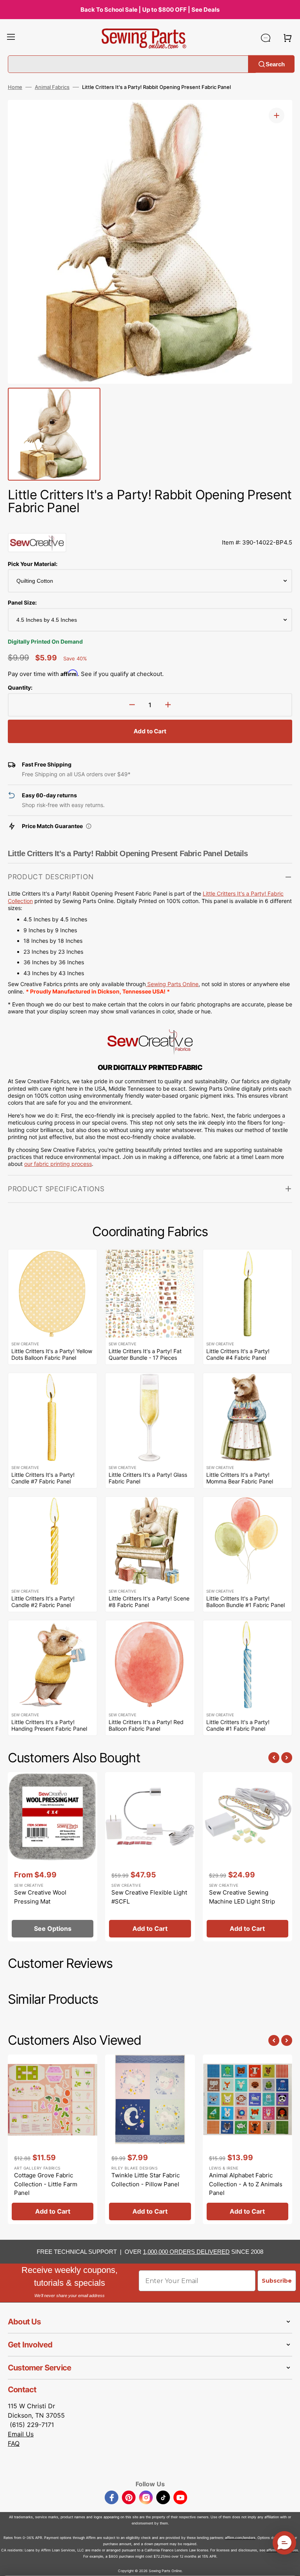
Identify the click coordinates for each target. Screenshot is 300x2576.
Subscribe (277, 2281)
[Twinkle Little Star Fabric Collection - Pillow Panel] (150, 2139)
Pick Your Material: (33, 564)
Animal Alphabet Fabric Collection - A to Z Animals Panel (246, 2184)
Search (275, 64)
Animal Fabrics (52, 87)
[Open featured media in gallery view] (277, 115)
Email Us (21, 2434)
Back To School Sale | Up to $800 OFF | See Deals (150, 10)
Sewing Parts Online (173, 984)
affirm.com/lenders (240, 2538)
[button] (11, 38)
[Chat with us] (266, 38)
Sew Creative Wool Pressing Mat (40, 1897)
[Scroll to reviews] (150, 525)
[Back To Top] (288, 2564)
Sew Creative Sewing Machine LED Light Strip (242, 1897)
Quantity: (20, 687)
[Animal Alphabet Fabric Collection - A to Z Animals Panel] (247, 2139)
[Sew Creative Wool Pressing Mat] (53, 1857)
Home (15, 87)
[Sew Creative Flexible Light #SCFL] (150, 1857)
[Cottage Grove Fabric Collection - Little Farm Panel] (53, 2139)
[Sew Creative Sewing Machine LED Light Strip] (247, 1857)
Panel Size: (22, 602)
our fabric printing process (58, 1164)
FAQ (14, 2443)
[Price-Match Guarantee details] (89, 826)
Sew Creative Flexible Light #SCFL (149, 1897)
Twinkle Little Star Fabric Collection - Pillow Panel (146, 2180)
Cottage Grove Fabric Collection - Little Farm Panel (46, 2184)
